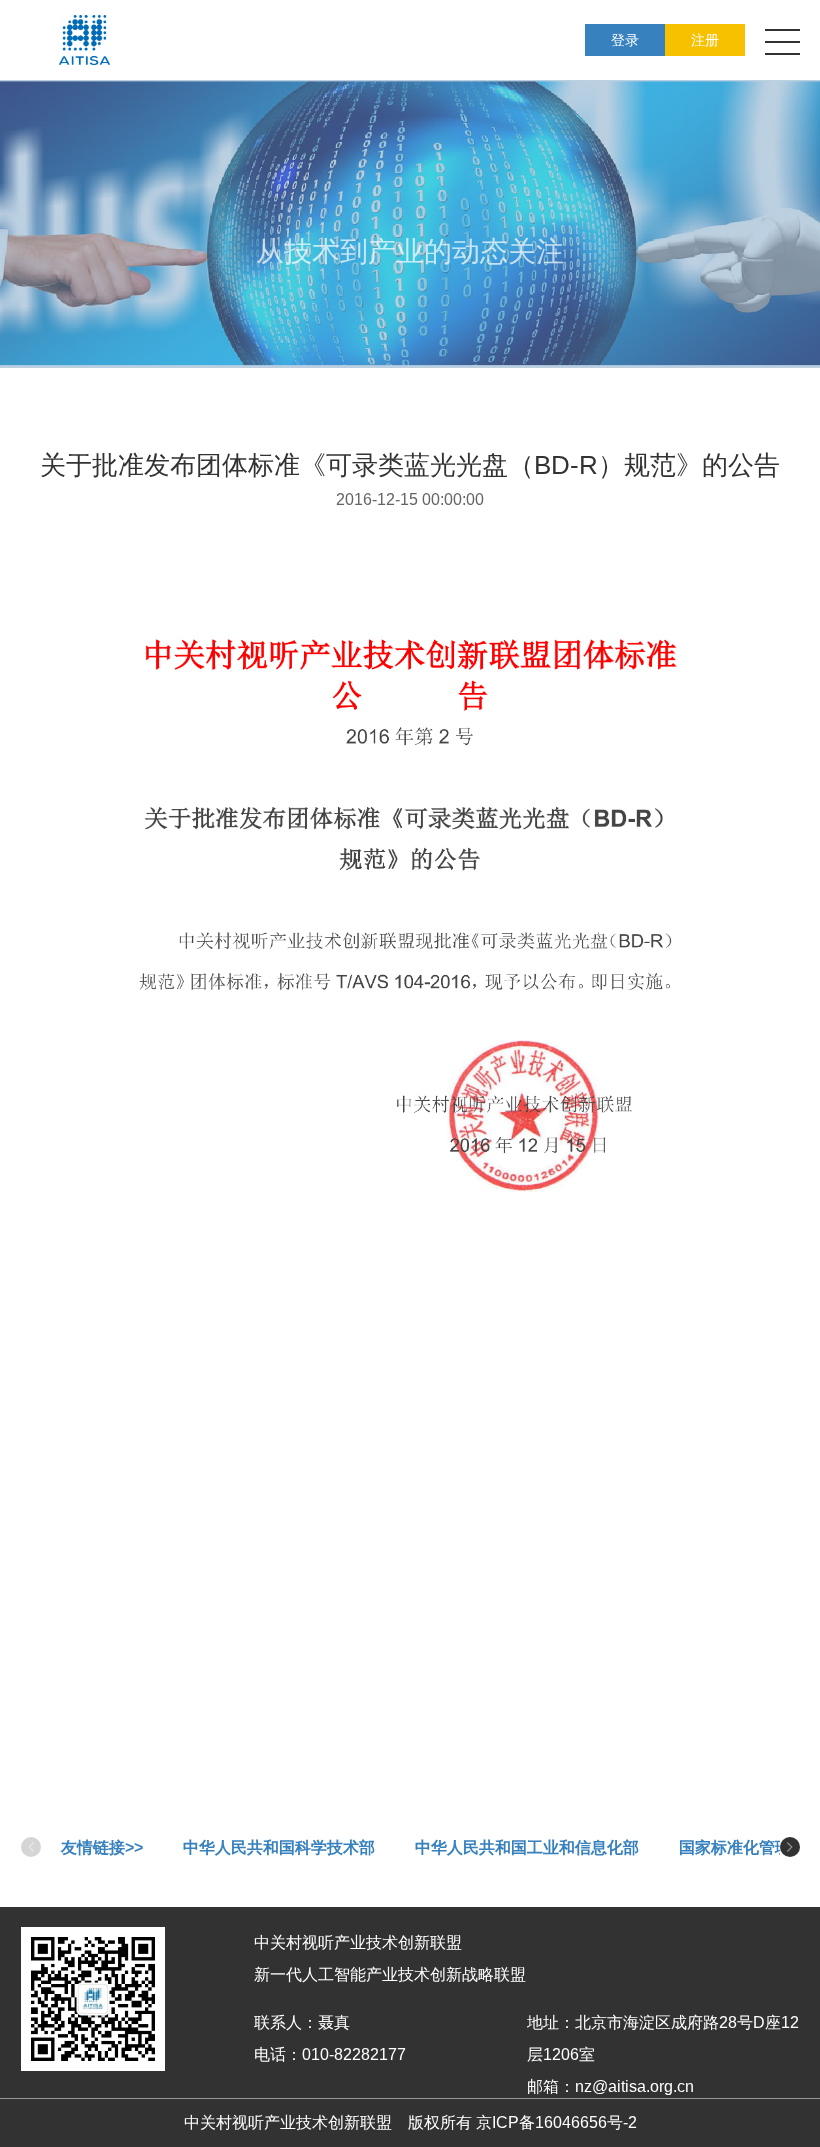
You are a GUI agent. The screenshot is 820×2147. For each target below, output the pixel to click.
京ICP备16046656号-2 (556, 2122)
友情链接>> (102, 1847)
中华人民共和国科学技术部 (279, 1847)
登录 (625, 40)
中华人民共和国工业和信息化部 (527, 1847)
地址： (551, 2022)
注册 (705, 40)
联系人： (286, 2022)
